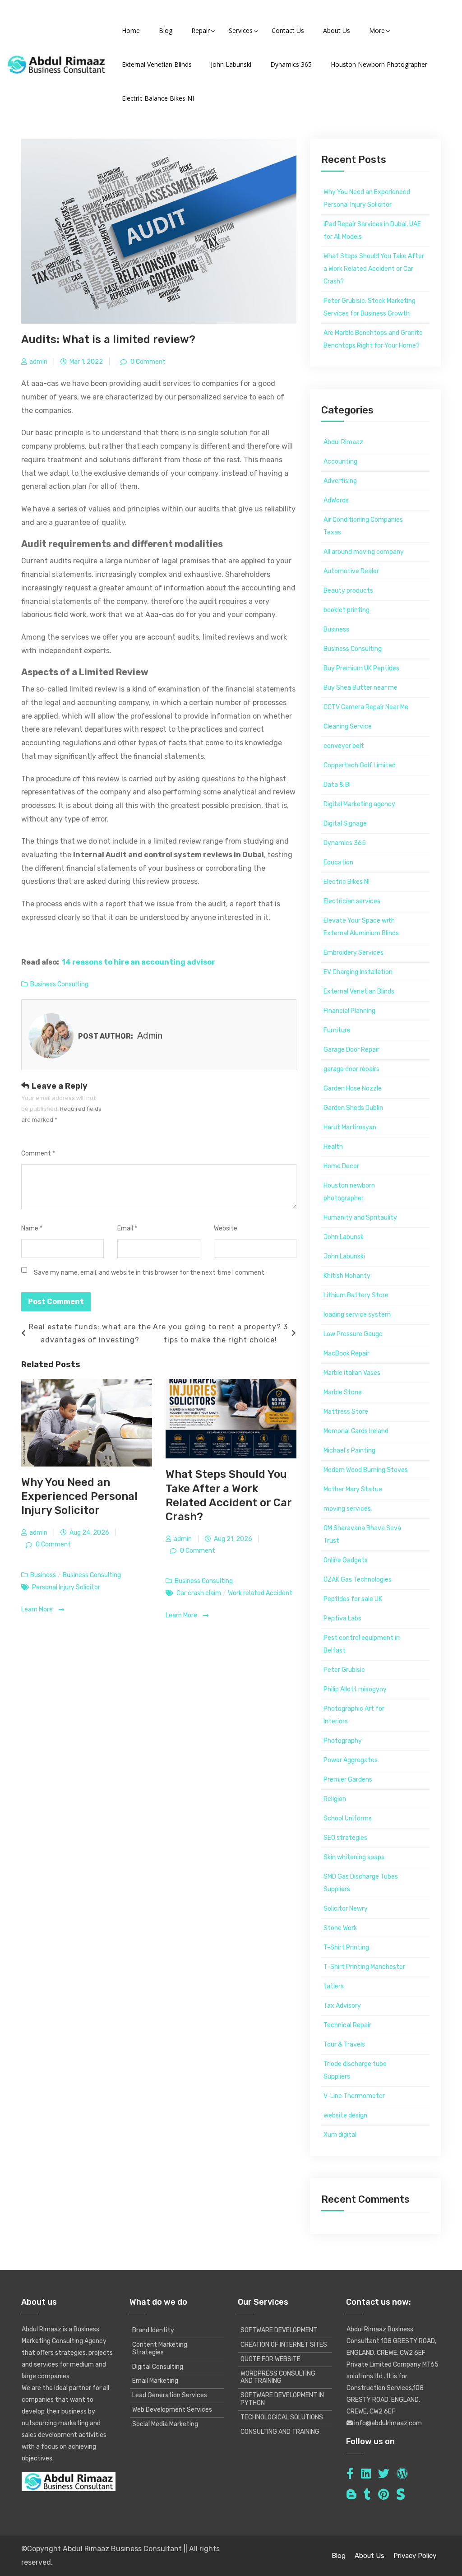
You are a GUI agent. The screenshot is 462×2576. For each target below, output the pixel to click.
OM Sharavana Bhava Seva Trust (362, 1534)
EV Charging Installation (358, 972)
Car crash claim (199, 1593)
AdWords (336, 500)
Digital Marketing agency (359, 804)
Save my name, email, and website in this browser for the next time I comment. (150, 1273)
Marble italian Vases (352, 1373)
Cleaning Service (348, 726)
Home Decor (341, 1166)
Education (338, 862)
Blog (339, 2556)
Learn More (38, 1609)
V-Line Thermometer (354, 2096)
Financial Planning (349, 1011)
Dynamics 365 (345, 843)
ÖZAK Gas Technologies (358, 1580)
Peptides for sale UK (353, 1599)
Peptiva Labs (342, 1618)
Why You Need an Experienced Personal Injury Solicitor (79, 1496)
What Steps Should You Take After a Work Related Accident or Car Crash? (374, 269)
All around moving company (364, 552)
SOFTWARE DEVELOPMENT (279, 2330)
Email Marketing (155, 2381)
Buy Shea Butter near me (360, 688)
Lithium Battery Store (356, 1295)
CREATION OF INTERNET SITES (284, 2345)
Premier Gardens (348, 1780)
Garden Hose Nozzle (353, 1088)
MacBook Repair (346, 1353)
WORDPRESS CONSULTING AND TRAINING (278, 2377)
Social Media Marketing (165, 2424)
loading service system (357, 1315)
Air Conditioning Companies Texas (363, 526)
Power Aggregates (351, 1760)
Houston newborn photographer (349, 1192)
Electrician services (352, 901)
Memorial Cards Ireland (356, 1431)
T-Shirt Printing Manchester (364, 1967)
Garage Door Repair (351, 1050)
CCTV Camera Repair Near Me (366, 707)
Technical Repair (347, 2025)
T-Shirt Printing (346, 1947)
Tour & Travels (344, 2045)
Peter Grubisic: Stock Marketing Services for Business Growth (370, 307)
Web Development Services (172, 2410)
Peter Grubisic (344, 1670)
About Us (370, 2556)
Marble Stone (343, 1392)
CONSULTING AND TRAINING (280, 2432)
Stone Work (340, 1928)
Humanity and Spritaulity (360, 1218)
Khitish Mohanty (347, 1276)
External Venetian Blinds (359, 991)
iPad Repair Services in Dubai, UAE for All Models (372, 230)
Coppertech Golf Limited (360, 765)
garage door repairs (351, 1069)
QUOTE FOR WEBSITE (270, 2359)
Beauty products (348, 591)
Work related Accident (260, 1593)
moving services (347, 1509)
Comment (38, 1153)
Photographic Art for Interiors (354, 1715)
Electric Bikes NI (346, 882)
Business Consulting (59, 984)
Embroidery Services (353, 953)
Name (32, 1228)
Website (226, 1228)
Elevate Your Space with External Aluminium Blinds (361, 927)
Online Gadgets (346, 1560)
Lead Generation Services (170, 2395)
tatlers (334, 1986)
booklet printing (346, 610)
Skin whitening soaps (354, 1857)
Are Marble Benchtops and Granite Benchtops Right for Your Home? (373, 339)
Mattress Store (346, 1412)
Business (43, 1575)
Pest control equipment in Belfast (362, 1644)
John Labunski (344, 1256)
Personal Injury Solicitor (66, 1587)
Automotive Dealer (351, 571)
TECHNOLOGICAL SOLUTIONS (282, 2417)
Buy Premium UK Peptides (361, 668)
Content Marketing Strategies (160, 2349)
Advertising (340, 481)
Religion (335, 1799)
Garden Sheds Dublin (353, 1108)
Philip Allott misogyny (355, 1689)
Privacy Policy (415, 2556)
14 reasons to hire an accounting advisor (139, 962)
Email (127, 1228)
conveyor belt (344, 746)
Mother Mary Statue (353, 1489)
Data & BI (337, 785)
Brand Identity (153, 2330)
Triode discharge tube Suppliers (355, 2070)
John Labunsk (344, 1237)
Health (333, 1147)
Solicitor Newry (346, 1909)
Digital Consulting (158, 2367)
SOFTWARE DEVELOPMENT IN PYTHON (282, 2399)
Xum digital (340, 2135)
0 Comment (147, 362)
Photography (343, 1741)
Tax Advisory (342, 2006)
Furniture (337, 1030)
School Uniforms (348, 1818)
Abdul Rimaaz (343, 442)
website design (345, 2115)
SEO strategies (345, 1838)
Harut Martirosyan (350, 1127)
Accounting (340, 462)
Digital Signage (345, 824)
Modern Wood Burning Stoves (366, 1470)
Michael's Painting (349, 1450)
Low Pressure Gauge (353, 1334)
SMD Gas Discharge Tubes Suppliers (361, 1883)
